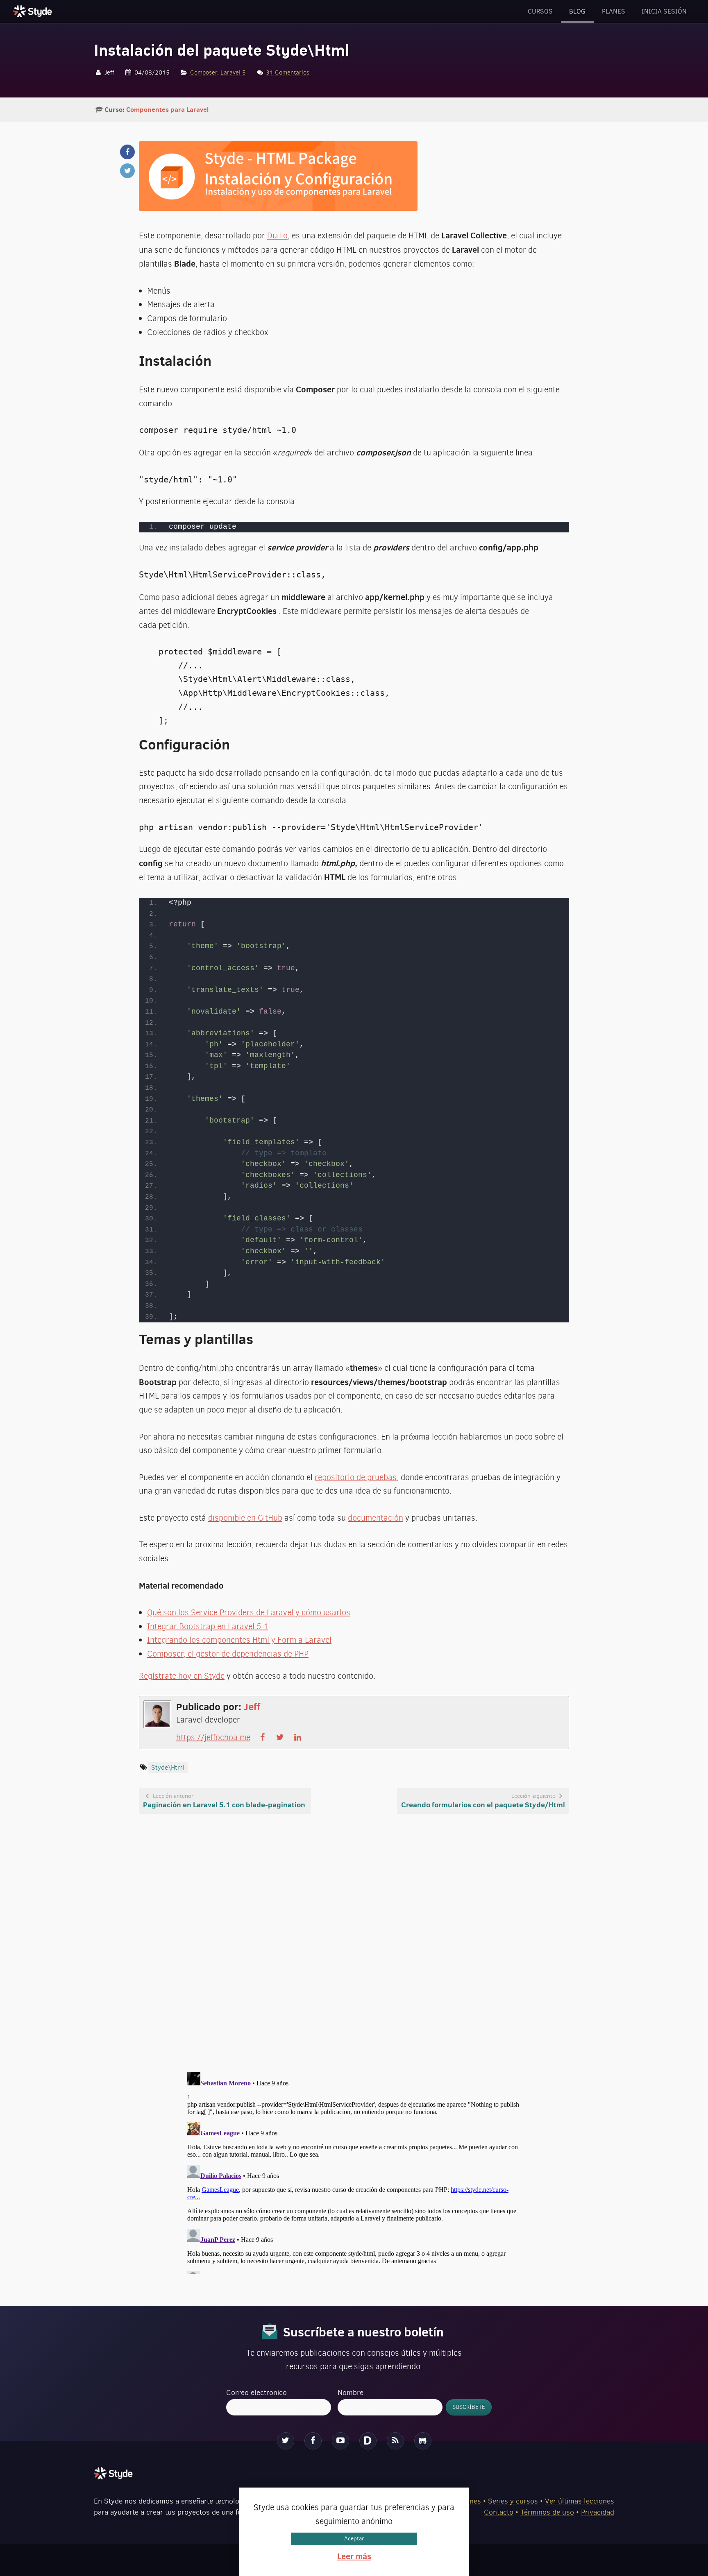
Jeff (252, 1707)
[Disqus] (354, 1944)
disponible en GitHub (245, 1518)
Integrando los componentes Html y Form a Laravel (239, 1640)
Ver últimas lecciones (580, 2501)
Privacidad (598, 2512)
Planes (614, 11)
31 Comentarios (288, 72)
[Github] (423, 2441)
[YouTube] (340, 2441)
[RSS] (395, 2441)
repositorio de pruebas (356, 1477)
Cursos (540, 11)
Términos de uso (547, 2512)
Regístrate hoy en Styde (182, 1676)
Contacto (499, 2512)
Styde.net (34, 11)
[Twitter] (286, 2441)
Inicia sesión (664, 11)
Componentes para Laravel (167, 109)
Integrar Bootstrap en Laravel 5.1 (208, 1626)
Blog (577, 11)
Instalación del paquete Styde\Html (222, 50)
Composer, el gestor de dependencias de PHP (228, 1654)
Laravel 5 (233, 72)
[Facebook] (313, 2441)
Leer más (354, 2556)
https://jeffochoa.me (213, 1737)
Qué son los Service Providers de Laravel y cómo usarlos (249, 1613)
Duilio (277, 236)
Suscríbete (469, 2407)
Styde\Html (168, 1767)
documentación (376, 1518)
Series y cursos (513, 2501)
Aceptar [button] (354, 2539)
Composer (204, 72)
